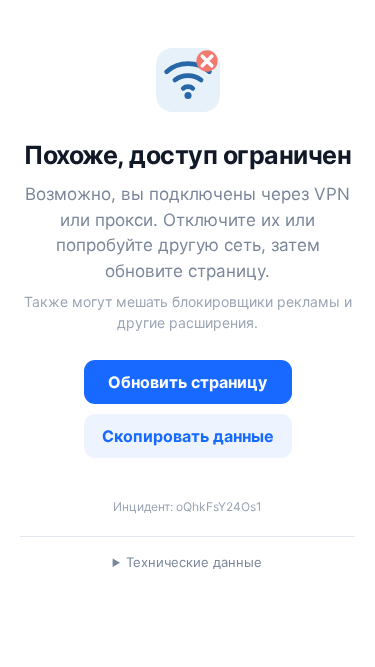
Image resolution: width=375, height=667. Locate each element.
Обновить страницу (187, 382)
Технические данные (194, 562)
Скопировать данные (188, 436)
